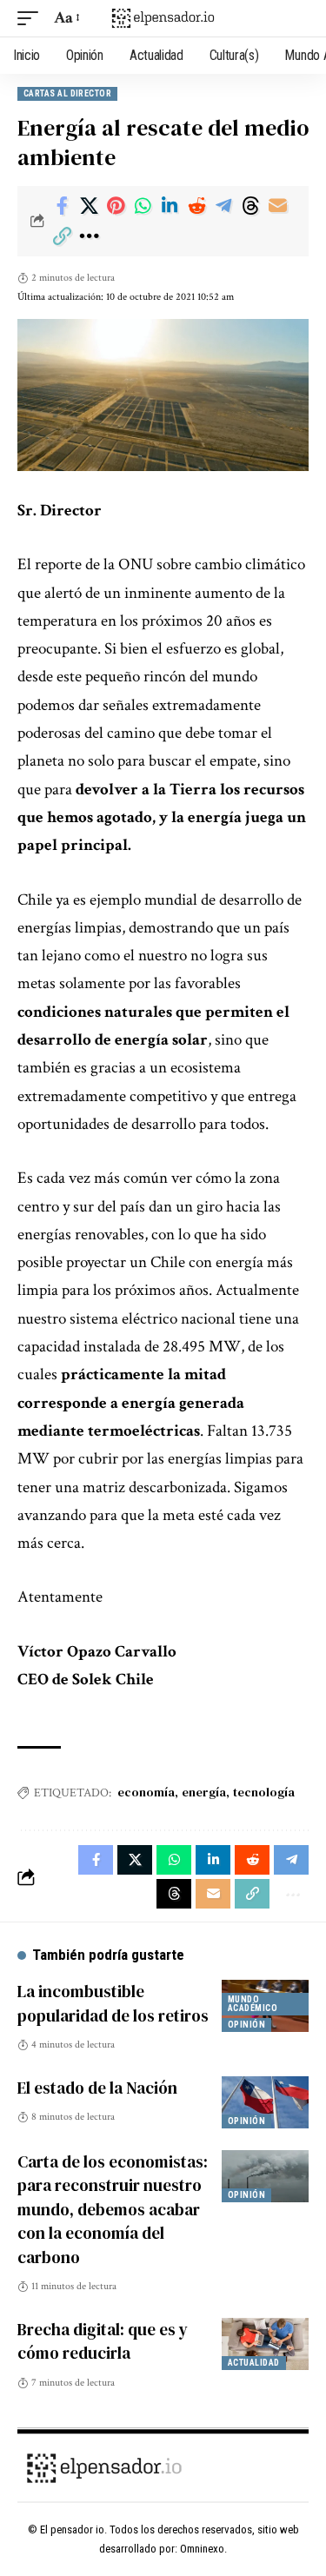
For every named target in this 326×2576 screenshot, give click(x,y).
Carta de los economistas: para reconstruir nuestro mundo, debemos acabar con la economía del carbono (113, 2209)
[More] (89, 236)
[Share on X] (89, 206)
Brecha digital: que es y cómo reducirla (103, 2341)
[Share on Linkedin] (170, 206)
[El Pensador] (163, 18)
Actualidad (254, 2363)
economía (146, 1792)
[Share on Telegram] (223, 206)
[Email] (277, 206)
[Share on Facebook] (62, 206)
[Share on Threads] (250, 206)
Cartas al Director (67, 93)
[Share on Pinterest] (116, 206)
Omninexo (202, 2549)
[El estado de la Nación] (265, 2102)
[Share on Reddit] (196, 206)
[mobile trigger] (32, 18)
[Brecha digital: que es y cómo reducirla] (265, 2344)
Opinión (246, 2025)
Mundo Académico (253, 2004)
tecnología (264, 1792)
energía (204, 1792)
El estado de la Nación (97, 2088)
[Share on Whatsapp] (143, 206)
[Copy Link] (62, 236)
